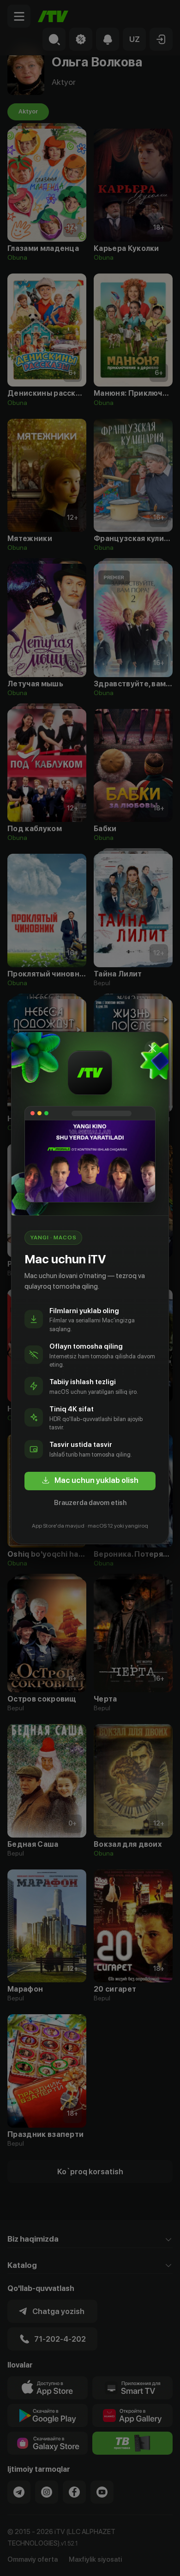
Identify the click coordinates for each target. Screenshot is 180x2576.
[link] (90, 1481)
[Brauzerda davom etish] (152, 1048)
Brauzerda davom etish (90, 1503)
